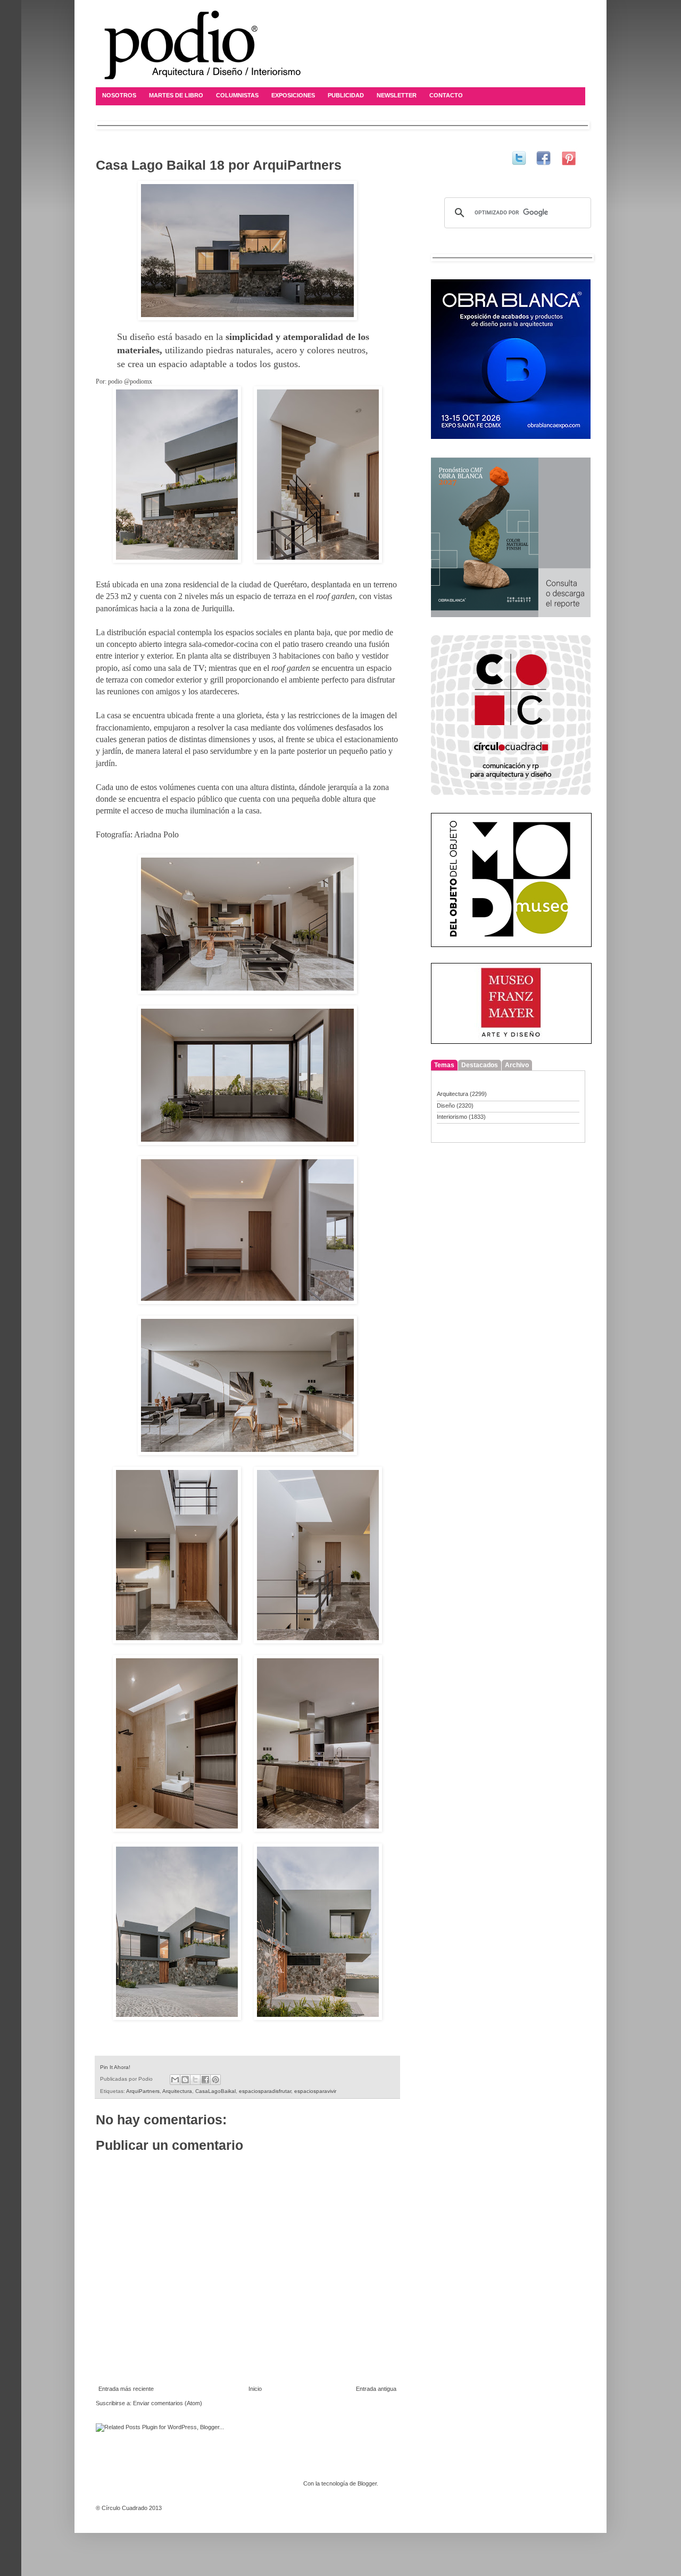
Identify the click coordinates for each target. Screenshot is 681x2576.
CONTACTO (446, 95)
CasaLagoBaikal (215, 2091)
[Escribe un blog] (185, 2080)
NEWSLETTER (397, 95)
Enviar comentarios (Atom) (168, 2403)
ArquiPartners (143, 2091)
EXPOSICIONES (293, 95)
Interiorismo (452, 1117)
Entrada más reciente (126, 2389)
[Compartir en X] (195, 2080)
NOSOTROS (119, 95)
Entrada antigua (376, 2389)
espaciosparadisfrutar (265, 2091)
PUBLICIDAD (346, 95)
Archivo (517, 1065)
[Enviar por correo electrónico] (175, 2080)
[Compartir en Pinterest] (215, 2080)
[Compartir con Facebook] (205, 2080)
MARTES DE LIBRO (176, 95)
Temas (444, 1065)
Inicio (255, 2389)
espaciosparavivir (315, 2091)
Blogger (367, 2483)
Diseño (446, 1106)
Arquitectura (177, 2091)
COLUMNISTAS (237, 95)
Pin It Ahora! (115, 2067)
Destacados (480, 1065)
